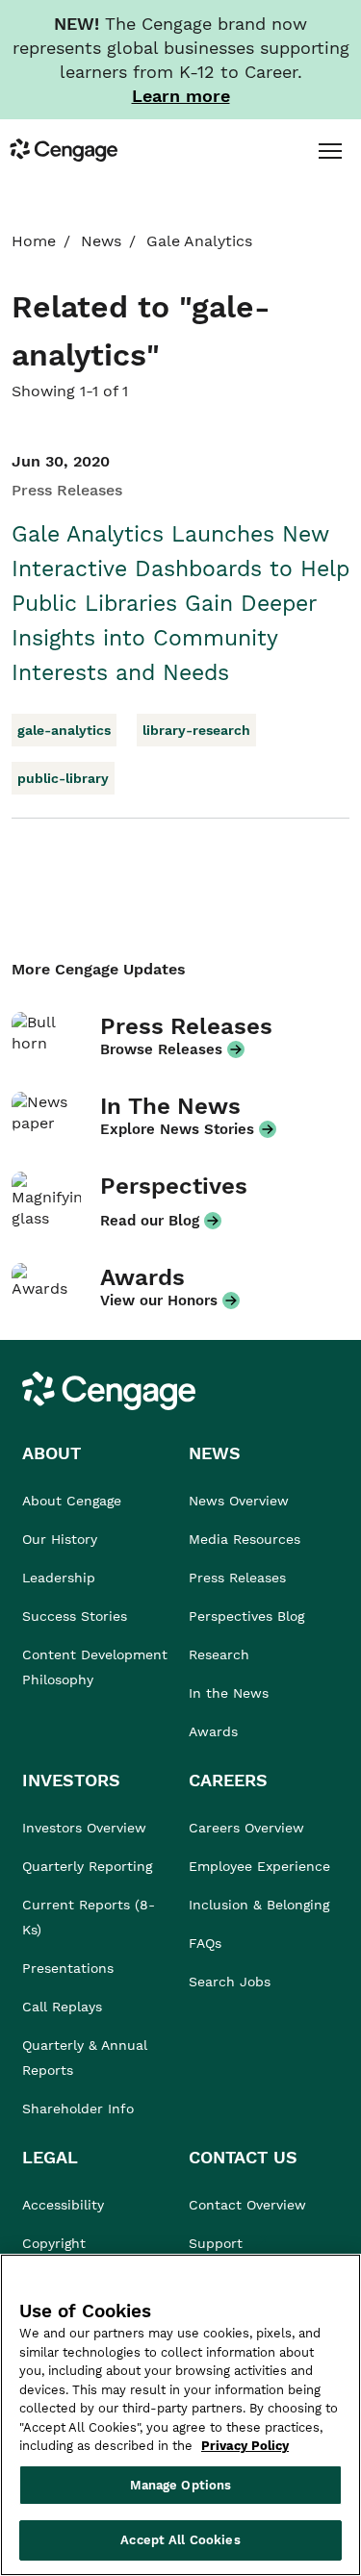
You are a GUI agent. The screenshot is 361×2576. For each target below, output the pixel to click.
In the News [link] (229, 1693)
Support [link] (218, 2243)
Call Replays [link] (62, 2007)
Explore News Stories (177, 1129)
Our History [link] (60, 1539)
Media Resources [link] (245, 1539)
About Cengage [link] (72, 1501)
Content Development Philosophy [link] (95, 1667)
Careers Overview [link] (246, 1828)
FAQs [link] (205, 1943)
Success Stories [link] (75, 1616)
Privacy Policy (245, 2446)
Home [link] (34, 241)
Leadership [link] (59, 1578)
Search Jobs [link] (230, 1982)
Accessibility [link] (63, 2205)
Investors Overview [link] (84, 1828)
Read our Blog (150, 1221)
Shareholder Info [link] (78, 2109)
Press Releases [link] (237, 1578)
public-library (63, 778)
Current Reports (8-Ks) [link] (89, 1917)
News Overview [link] (239, 1501)
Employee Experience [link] (259, 1866)
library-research (196, 730)
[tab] (330, 150)
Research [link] (219, 1654)
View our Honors (159, 1301)
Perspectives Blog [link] (246, 1616)
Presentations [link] (68, 1968)
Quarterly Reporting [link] (87, 1866)
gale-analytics (64, 730)
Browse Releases (161, 1049)
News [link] (101, 241)
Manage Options (181, 2485)
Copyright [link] (54, 2243)
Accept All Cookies (180, 2540)
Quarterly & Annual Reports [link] (85, 2058)
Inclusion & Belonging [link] (259, 1905)
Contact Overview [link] (247, 2205)
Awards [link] (213, 1731)
